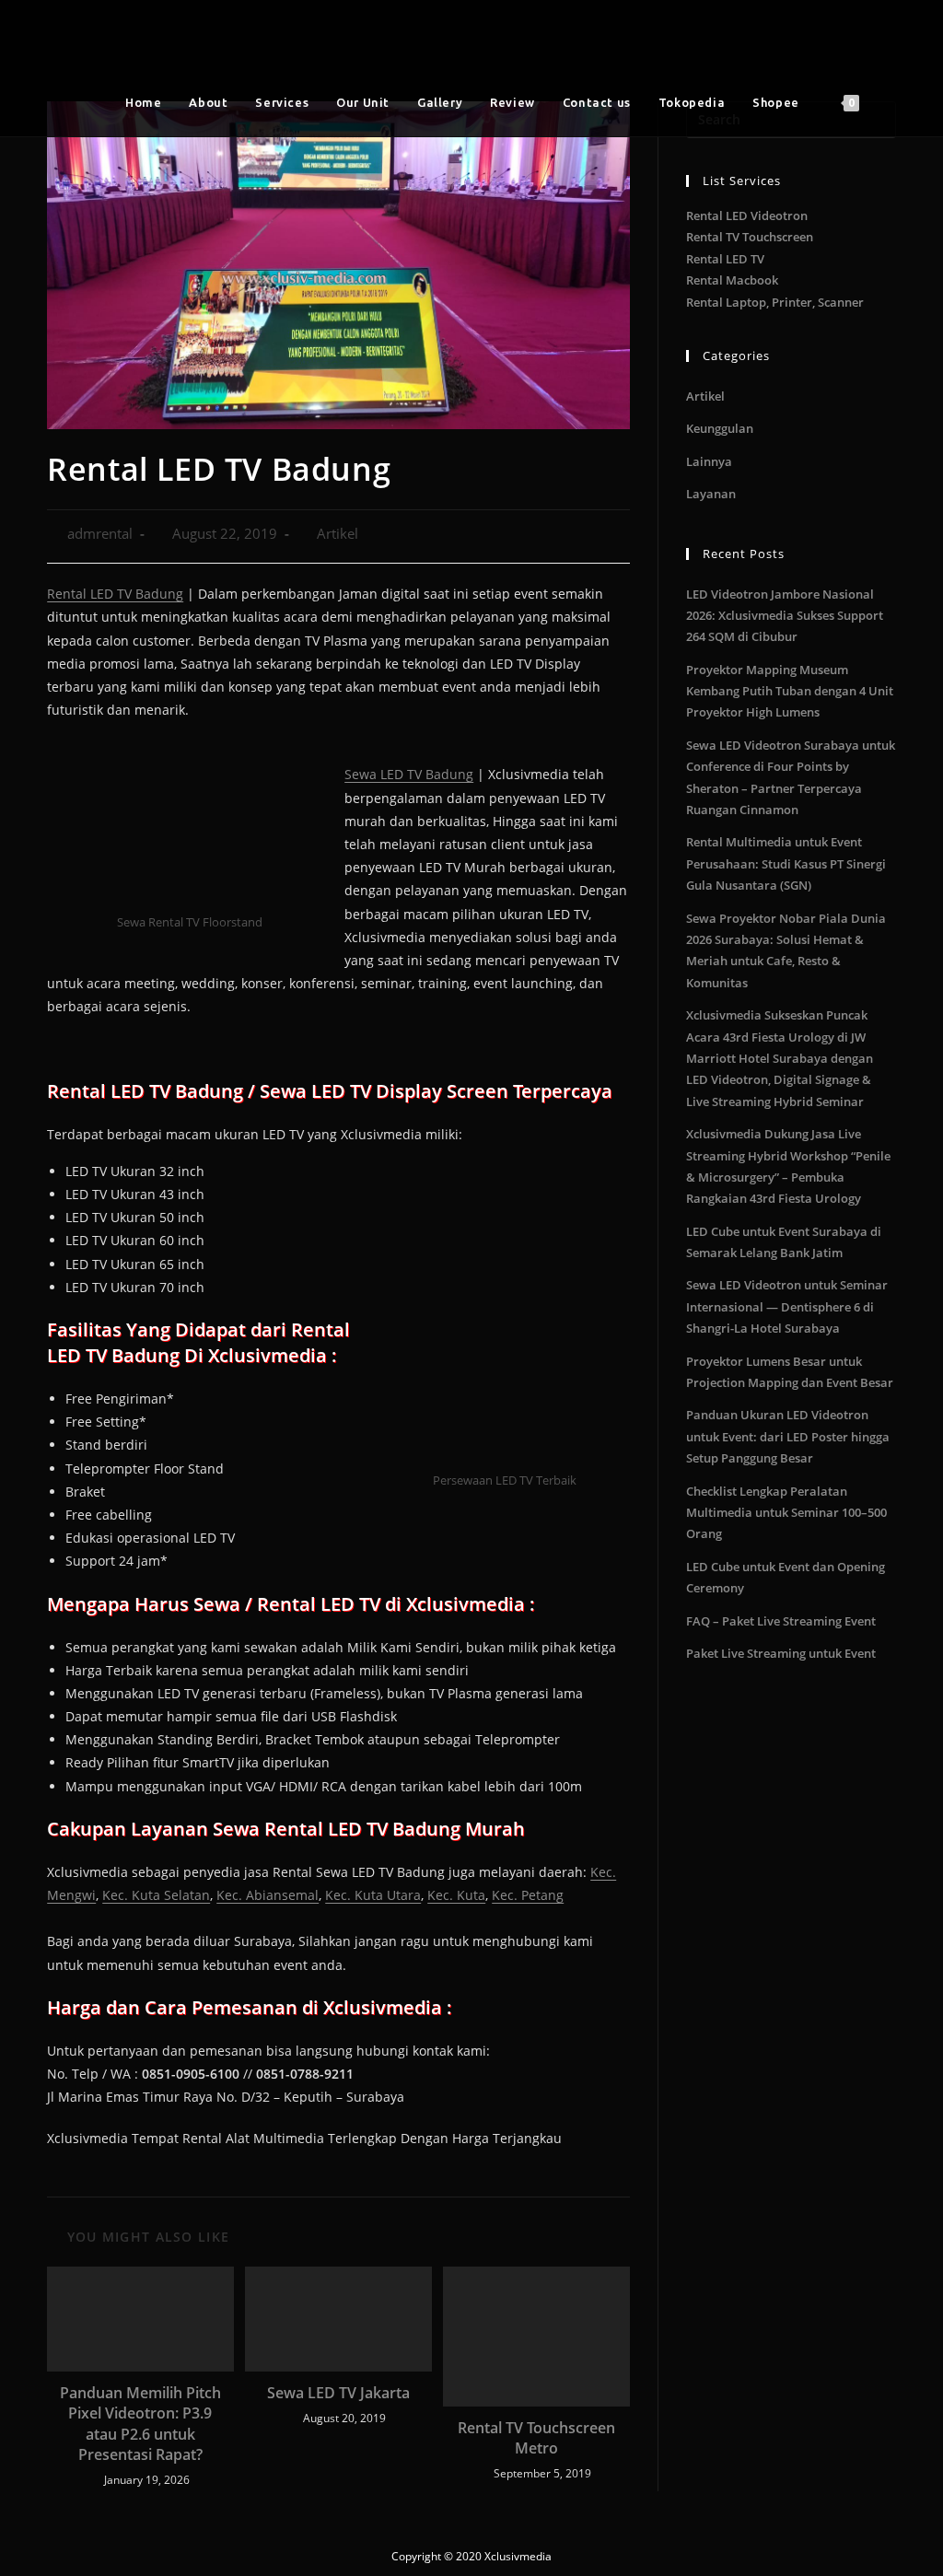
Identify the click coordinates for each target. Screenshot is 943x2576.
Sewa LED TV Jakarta (338, 2393)
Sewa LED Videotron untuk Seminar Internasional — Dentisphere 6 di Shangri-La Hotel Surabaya (787, 1306)
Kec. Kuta (456, 1895)
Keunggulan (720, 428)
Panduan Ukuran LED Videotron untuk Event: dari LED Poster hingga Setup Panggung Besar (788, 1436)
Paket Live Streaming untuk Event (781, 1653)
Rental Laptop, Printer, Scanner (775, 302)
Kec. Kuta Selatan (156, 1895)
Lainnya (709, 461)
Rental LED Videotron (747, 216)
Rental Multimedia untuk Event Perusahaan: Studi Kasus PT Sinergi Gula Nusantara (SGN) (786, 863)
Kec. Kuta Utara (373, 1895)
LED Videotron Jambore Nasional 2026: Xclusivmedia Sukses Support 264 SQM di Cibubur (785, 616)
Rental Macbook (732, 280)
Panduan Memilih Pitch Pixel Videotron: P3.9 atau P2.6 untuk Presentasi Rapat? (140, 2424)
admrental (100, 534)
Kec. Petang (528, 1895)
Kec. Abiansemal (268, 1895)
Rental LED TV (725, 259)
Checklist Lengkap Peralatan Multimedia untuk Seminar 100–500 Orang (786, 1513)
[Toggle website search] (891, 102)
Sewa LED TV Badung (409, 774)
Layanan (711, 494)
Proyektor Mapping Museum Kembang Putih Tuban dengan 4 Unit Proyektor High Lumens (790, 691)
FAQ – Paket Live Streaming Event (781, 1621)
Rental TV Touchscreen (750, 237)
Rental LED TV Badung (115, 594)
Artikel (338, 534)
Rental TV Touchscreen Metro (536, 2438)
